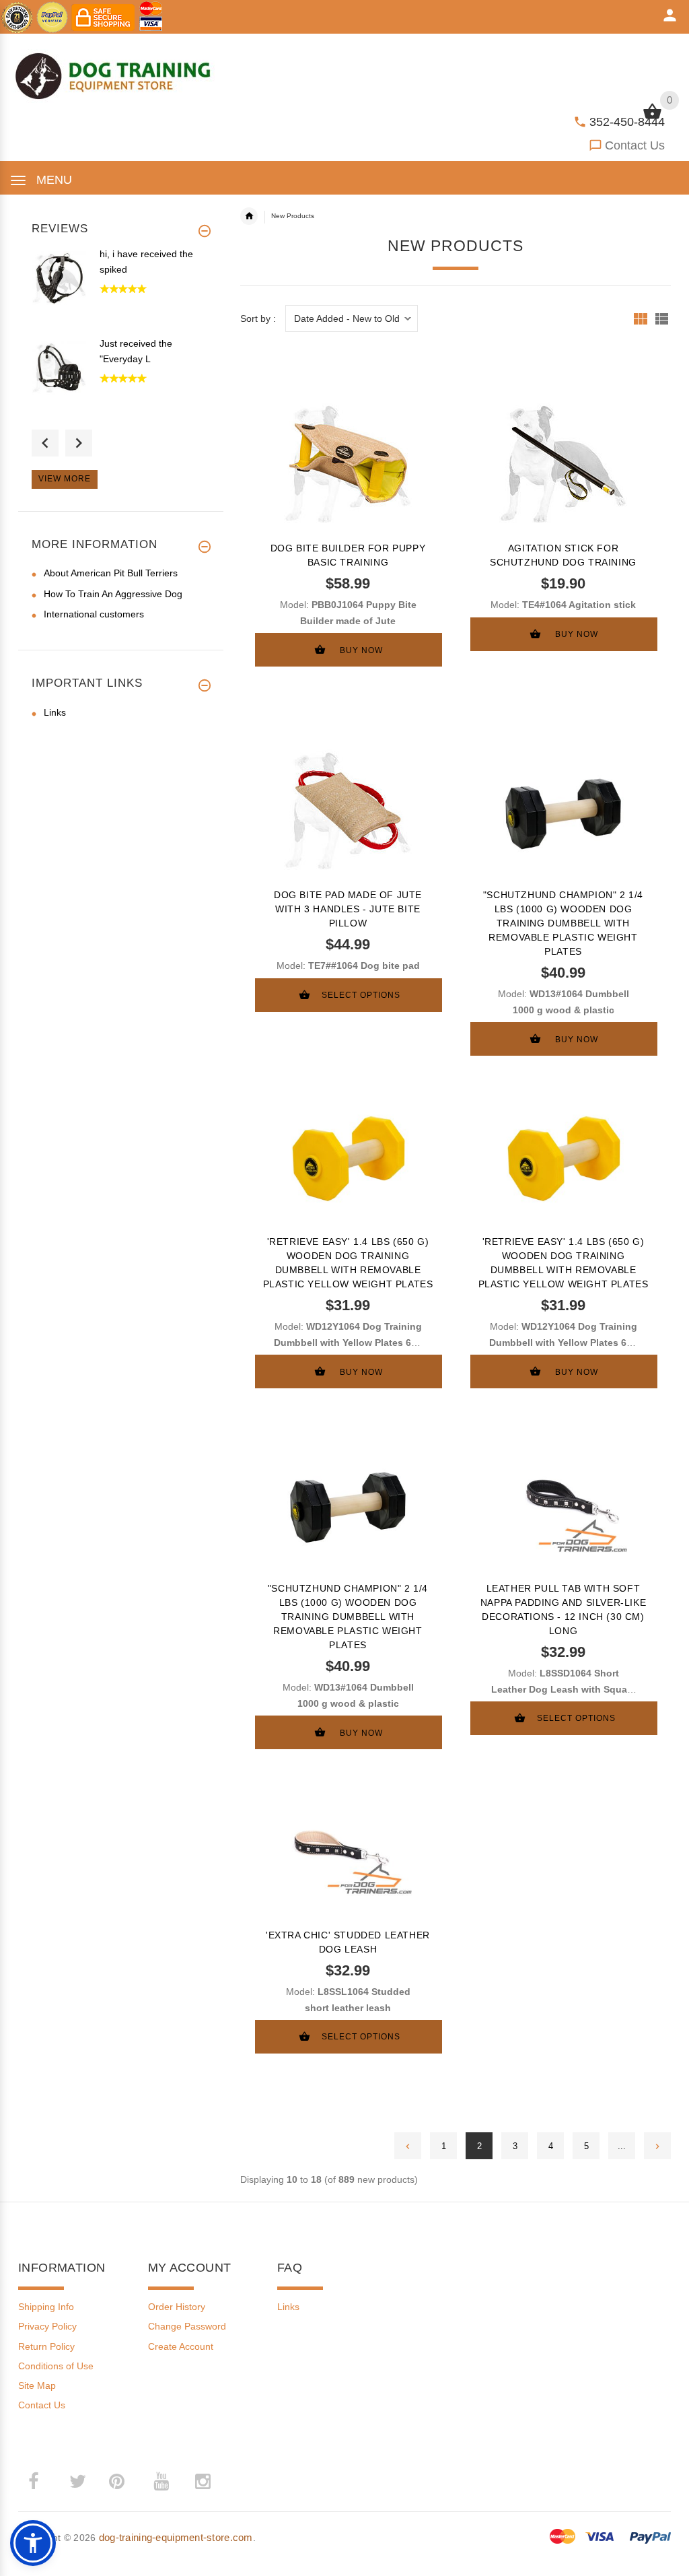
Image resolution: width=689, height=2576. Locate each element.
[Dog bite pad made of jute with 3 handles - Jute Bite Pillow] (348, 810)
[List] (662, 319)
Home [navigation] (249, 216)
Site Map (37, 2385)
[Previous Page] (408, 2146)
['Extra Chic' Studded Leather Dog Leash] (348, 1850)
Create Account (181, 2346)
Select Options (361, 995)
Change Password (187, 2326)
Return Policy (46, 2346)
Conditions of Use (56, 2366)
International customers (94, 614)
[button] (33, 2543)
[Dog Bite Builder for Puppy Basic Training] (348, 463)
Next (79, 443)
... (622, 2146)
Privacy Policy (47, 2326)
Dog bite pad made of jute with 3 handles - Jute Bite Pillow (348, 909)
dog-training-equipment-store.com (176, 2537)
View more (65, 479)
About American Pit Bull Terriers (111, 573)
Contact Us (635, 145)
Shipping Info (46, 2307)
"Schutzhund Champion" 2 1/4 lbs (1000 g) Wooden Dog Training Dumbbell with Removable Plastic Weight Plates (563, 923)
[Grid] (641, 319)
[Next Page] (657, 2146)
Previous (45, 443)
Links (55, 712)
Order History (177, 2307)
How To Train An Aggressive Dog (113, 594)
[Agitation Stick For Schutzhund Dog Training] (563, 463)
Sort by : (258, 319)
